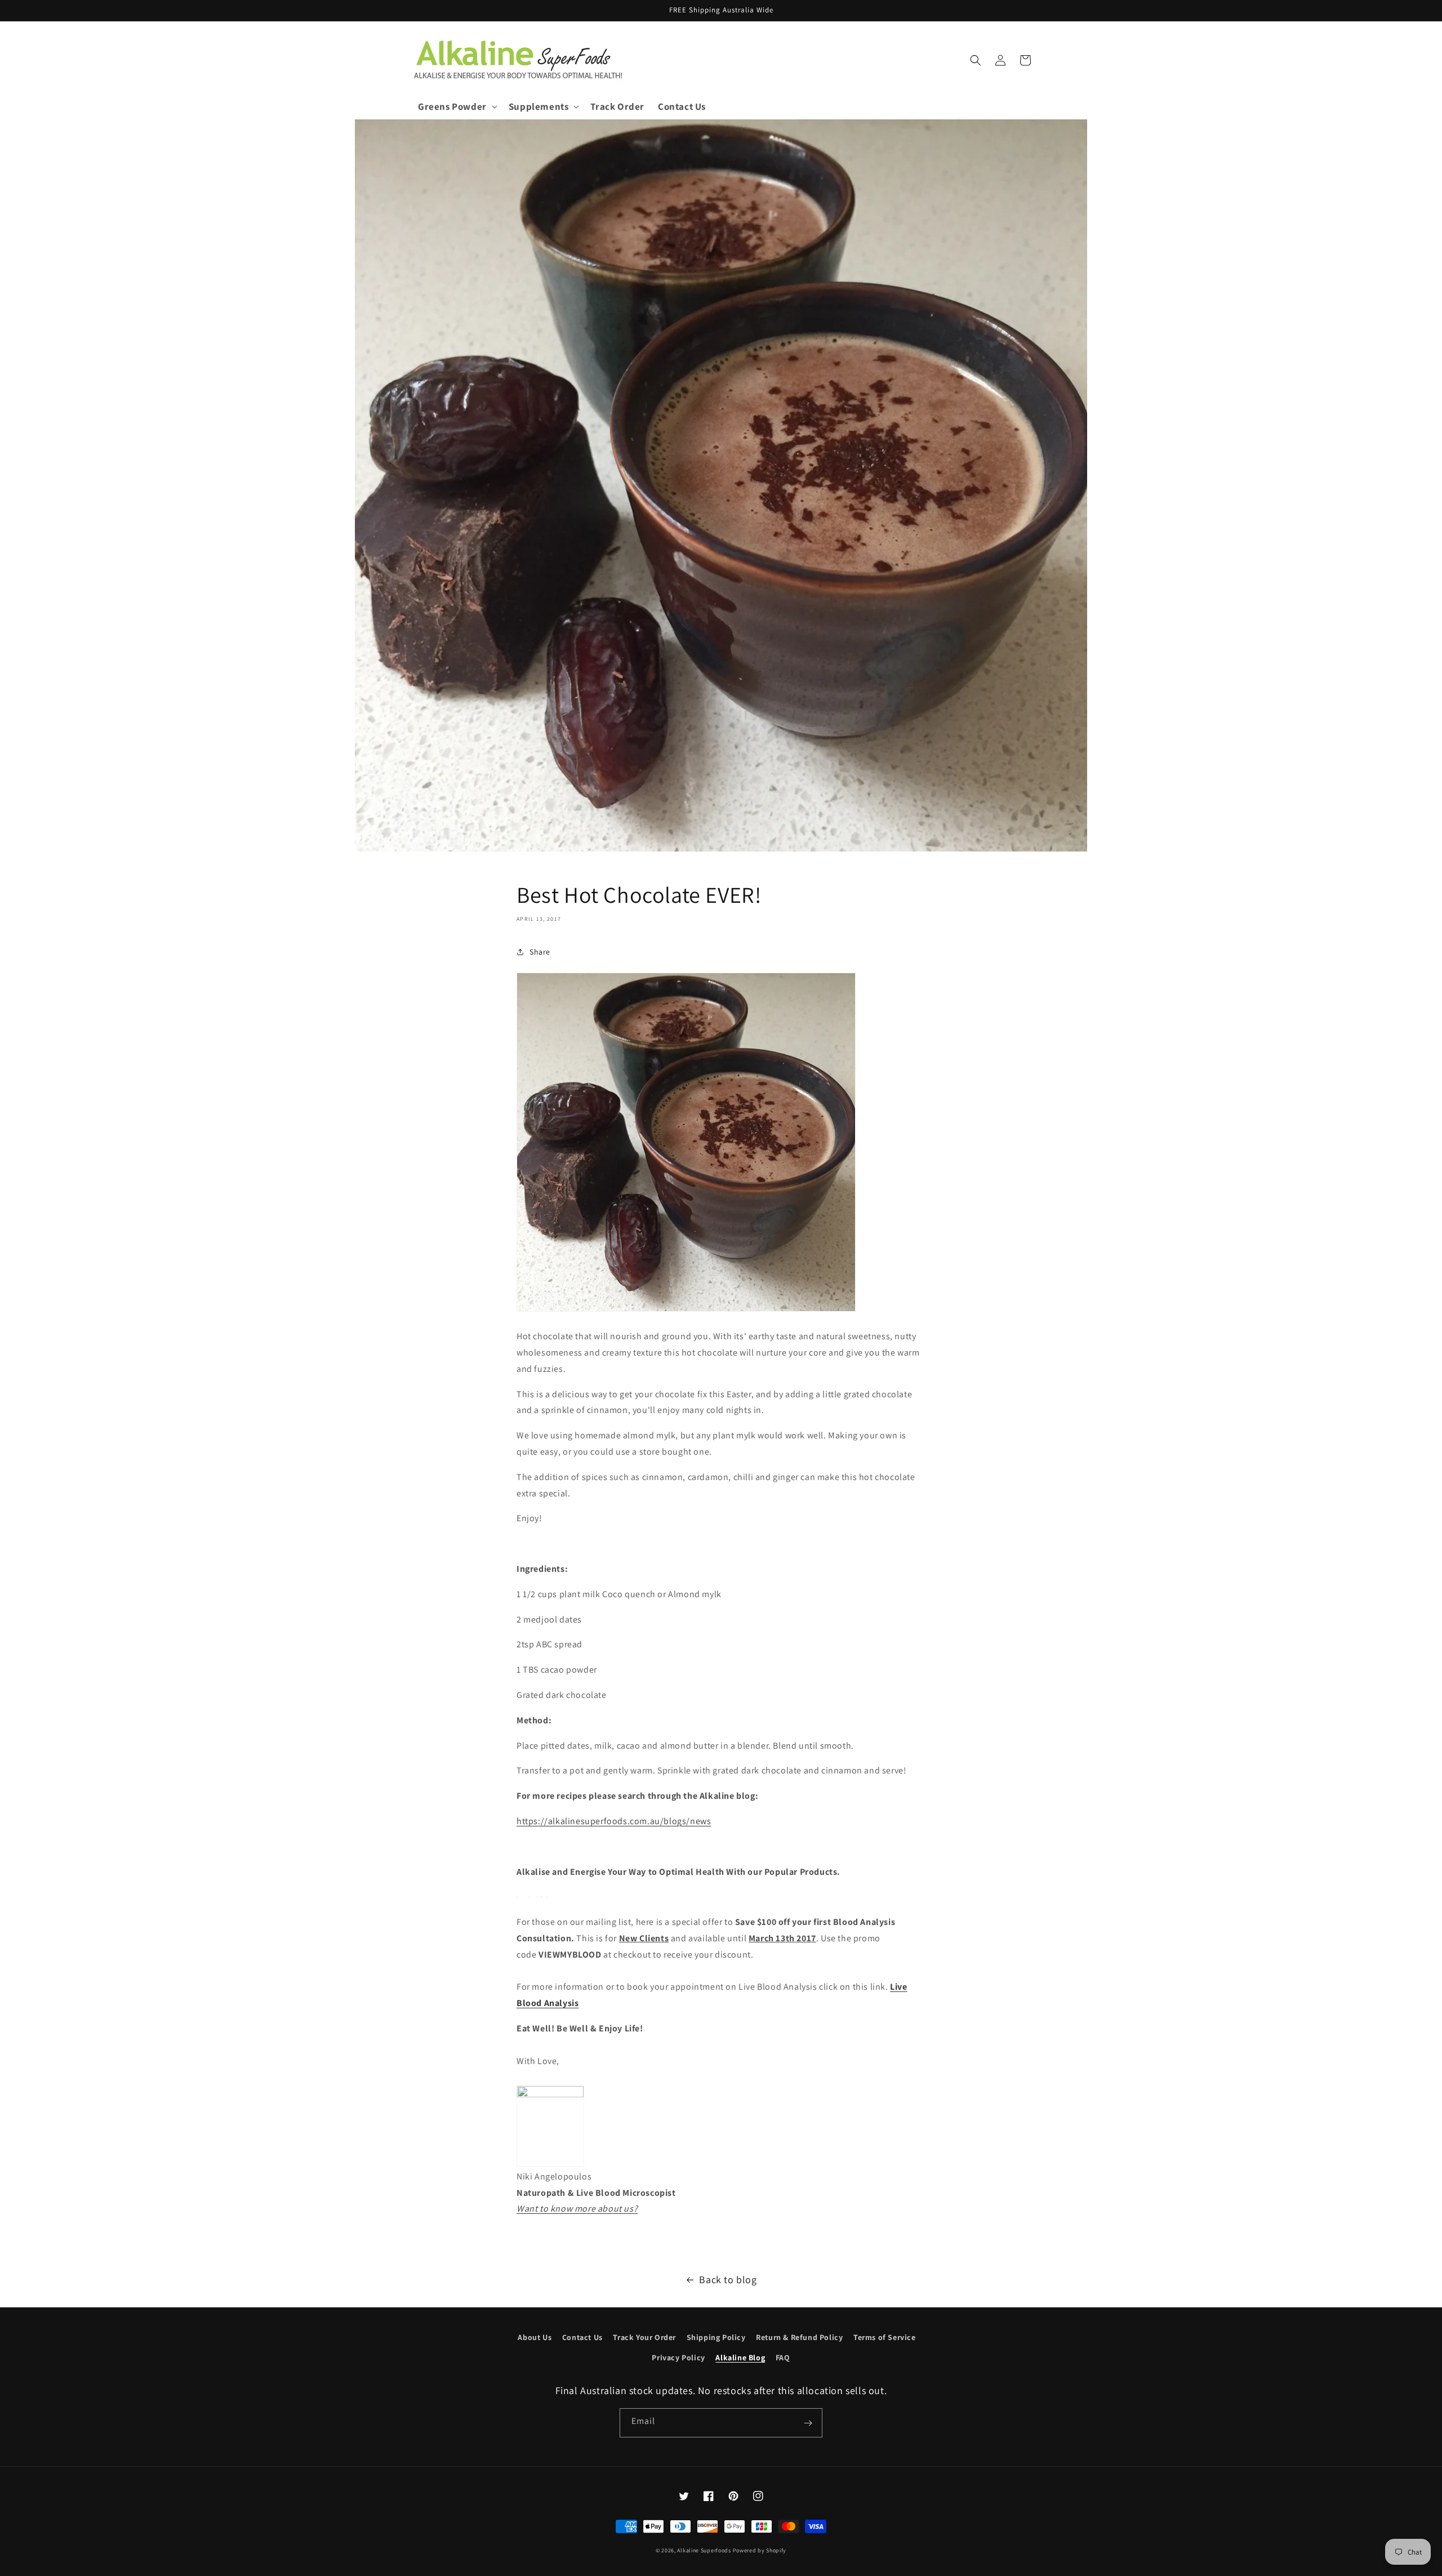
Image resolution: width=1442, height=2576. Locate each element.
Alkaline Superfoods (704, 2550)
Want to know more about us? (577, 2209)
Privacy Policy (678, 2357)
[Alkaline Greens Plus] (528, 1897)
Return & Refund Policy (799, 2337)
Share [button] (540, 952)
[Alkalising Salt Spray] (547, 1897)
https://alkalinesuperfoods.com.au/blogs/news (614, 1821)
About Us (535, 2337)
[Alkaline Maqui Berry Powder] (537, 1897)
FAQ (783, 2357)
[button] (457, 106)
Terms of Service (885, 2337)
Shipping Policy (716, 2337)
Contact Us (582, 2337)
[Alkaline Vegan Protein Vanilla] (542, 1897)
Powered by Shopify (760, 2550)
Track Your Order (644, 2337)
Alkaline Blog (740, 2357)
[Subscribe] (808, 2423)
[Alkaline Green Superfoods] (517, 1897)
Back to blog (728, 2279)
